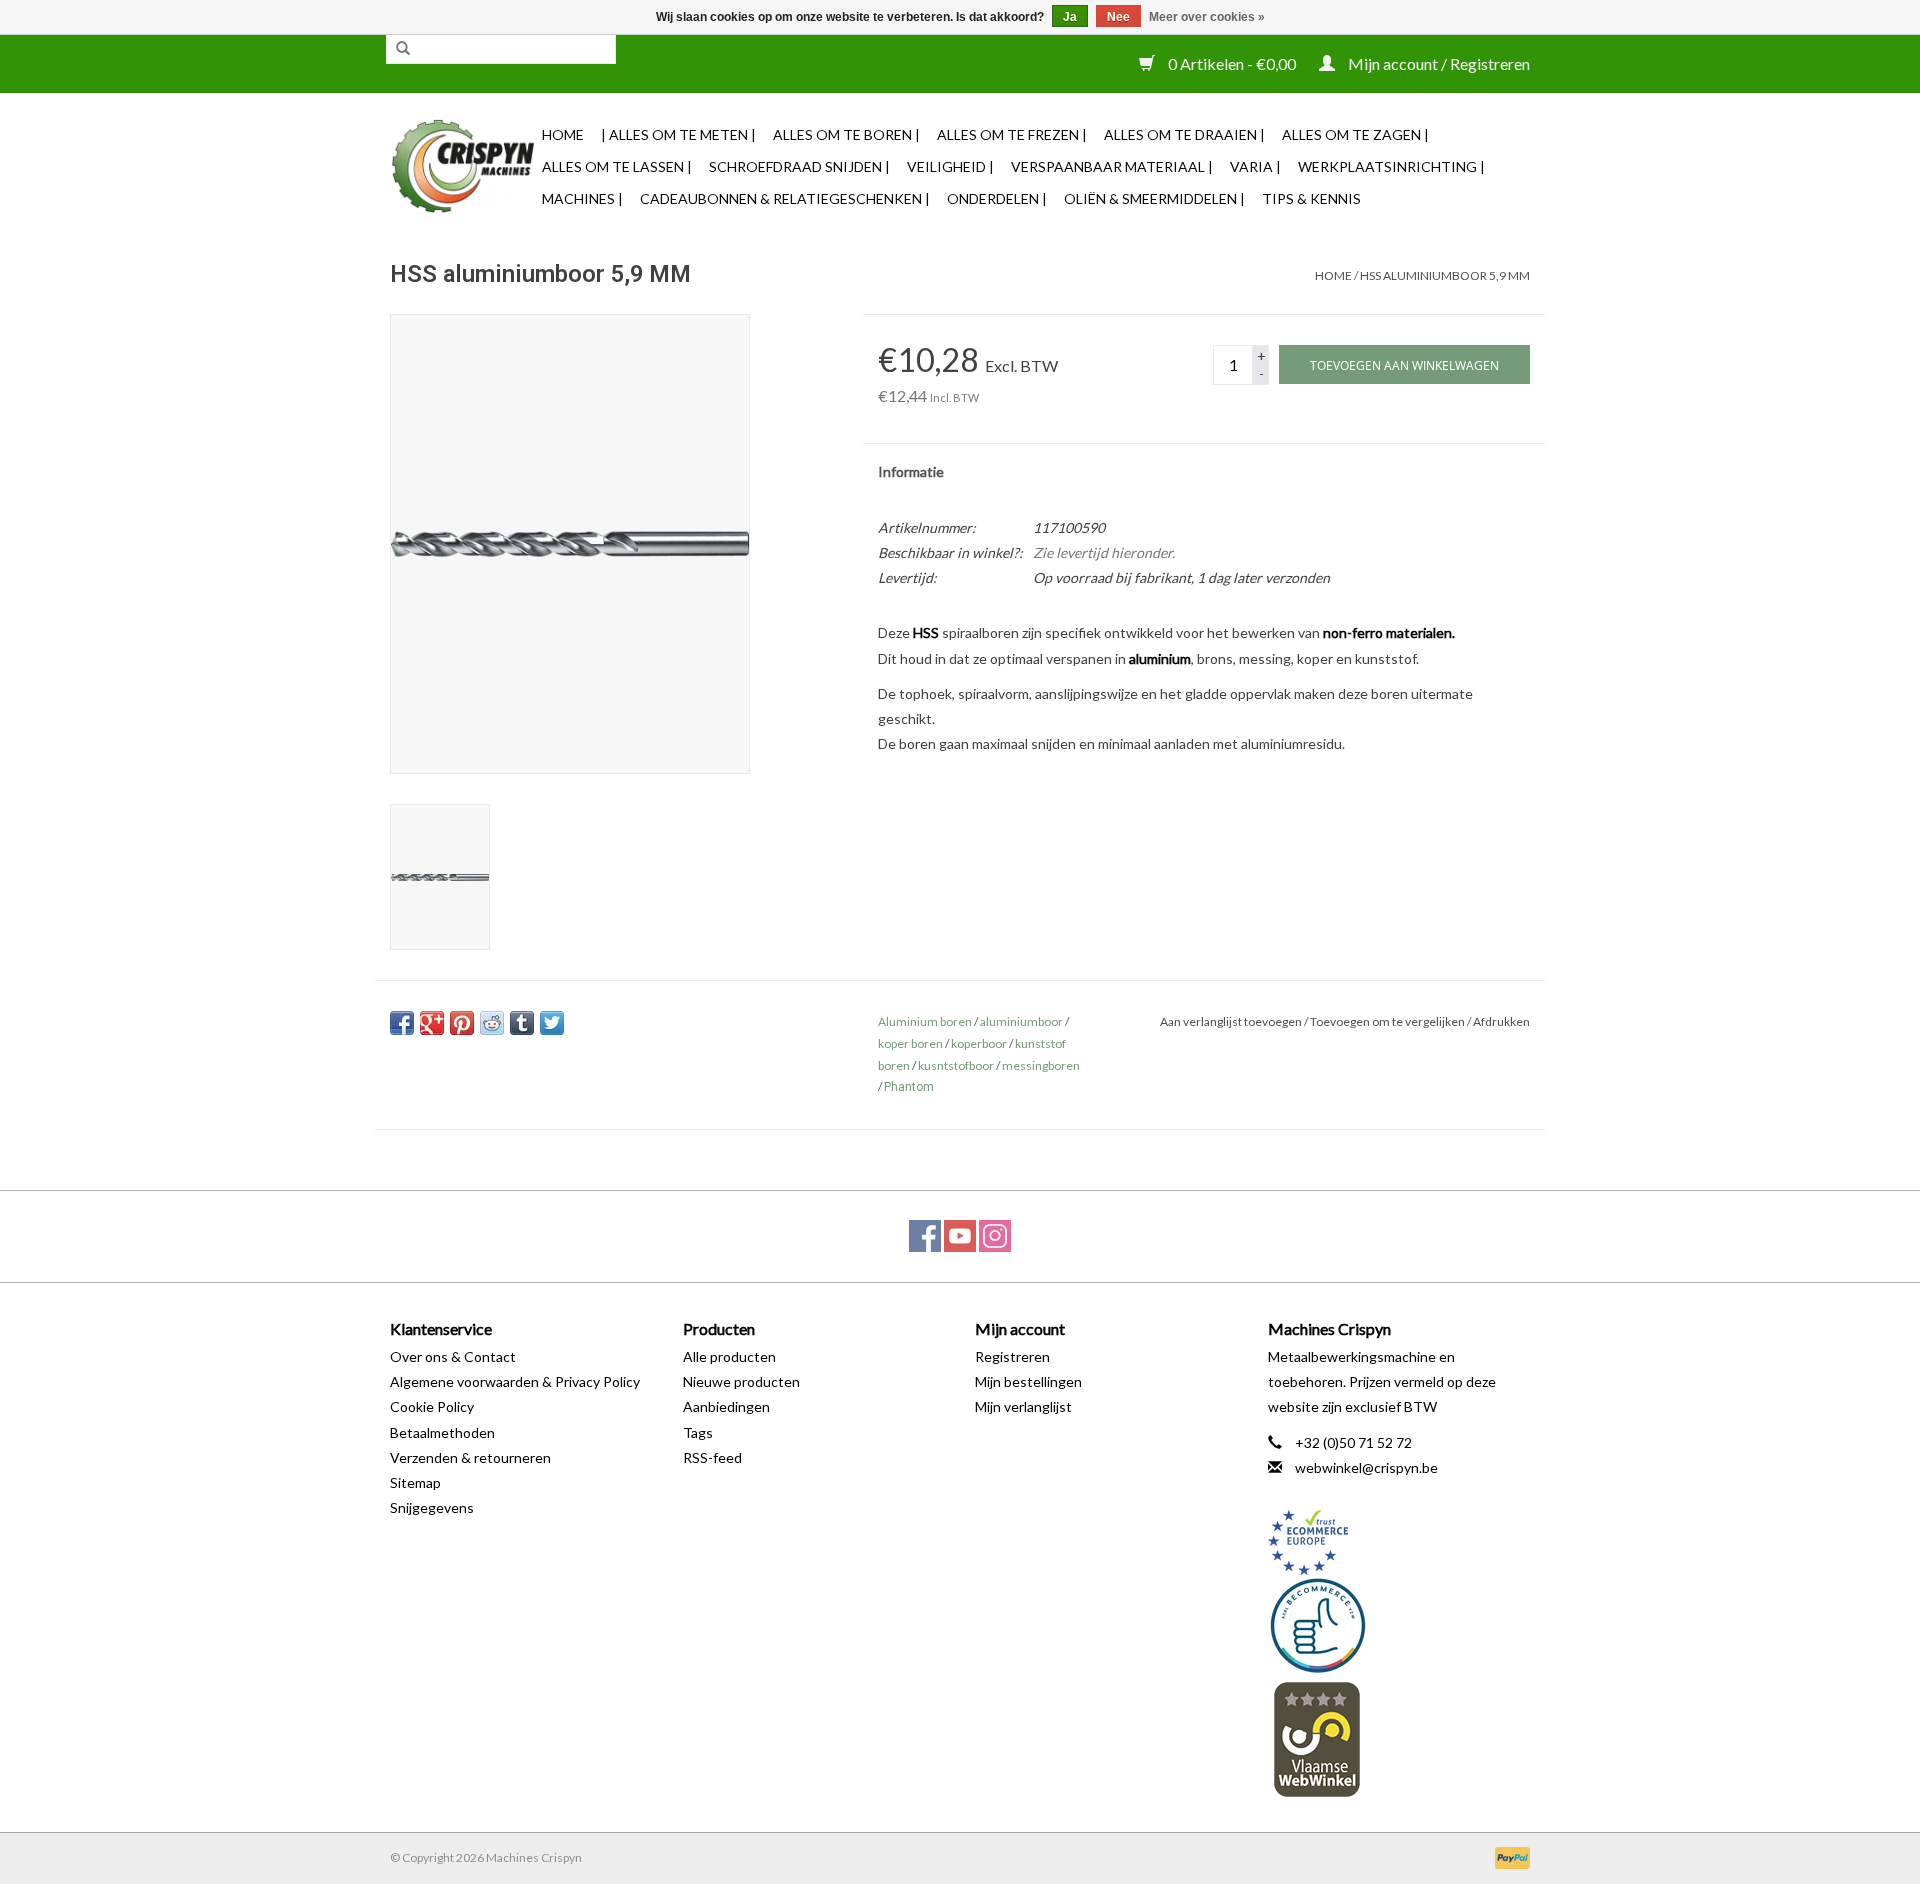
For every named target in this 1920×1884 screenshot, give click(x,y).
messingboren (1041, 1065)
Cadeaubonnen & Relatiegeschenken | (785, 198)
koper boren (910, 1043)
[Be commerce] (1399, 1625)
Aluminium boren (925, 1021)
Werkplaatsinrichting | (1391, 166)
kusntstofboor (956, 1065)
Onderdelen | (997, 198)
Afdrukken (1501, 1021)
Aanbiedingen (726, 1406)
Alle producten (729, 1356)
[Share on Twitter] (552, 1023)
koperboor (979, 1043)
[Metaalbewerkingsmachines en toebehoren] (463, 166)
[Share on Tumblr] (522, 1023)
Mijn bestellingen (1028, 1381)
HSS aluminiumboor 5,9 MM (1445, 275)
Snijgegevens (432, 1507)
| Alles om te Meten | (678, 134)
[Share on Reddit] (492, 1023)
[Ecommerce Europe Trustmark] (1399, 1542)
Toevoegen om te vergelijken (1388, 1021)
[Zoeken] (403, 49)
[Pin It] (462, 1023)
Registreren (1012, 1356)
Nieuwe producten (741, 1381)
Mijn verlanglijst (1023, 1406)
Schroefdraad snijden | (799, 166)
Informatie (911, 471)
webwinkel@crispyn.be (1366, 1467)
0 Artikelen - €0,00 (1232, 63)
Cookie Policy (432, 1406)
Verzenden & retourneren (470, 1457)
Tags (698, 1432)
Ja (1070, 17)
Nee (1118, 17)
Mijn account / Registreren (1437, 63)
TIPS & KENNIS (1311, 198)
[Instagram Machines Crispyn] (995, 1236)
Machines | (582, 198)
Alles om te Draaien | (1184, 134)
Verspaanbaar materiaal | (1112, 166)
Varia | (1255, 166)
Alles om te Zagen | (1355, 134)
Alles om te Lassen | (617, 166)
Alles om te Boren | (846, 134)
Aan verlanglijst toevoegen (1231, 1021)
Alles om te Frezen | (1012, 134)
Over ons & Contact (453, 1356)
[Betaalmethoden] (1509, 1856)
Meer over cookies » (1207, 17)
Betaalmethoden (442, 1432)
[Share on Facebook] (402, 1023)
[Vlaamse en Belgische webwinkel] (1399, 1738)
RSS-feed (712, 1457)
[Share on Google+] (432, 1023)
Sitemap (415, 1482)
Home (563, 134)
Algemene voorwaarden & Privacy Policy (515, 1381)
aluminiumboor (1021, 1021)
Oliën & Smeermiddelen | (1154, 198)
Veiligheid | (950, 166)
